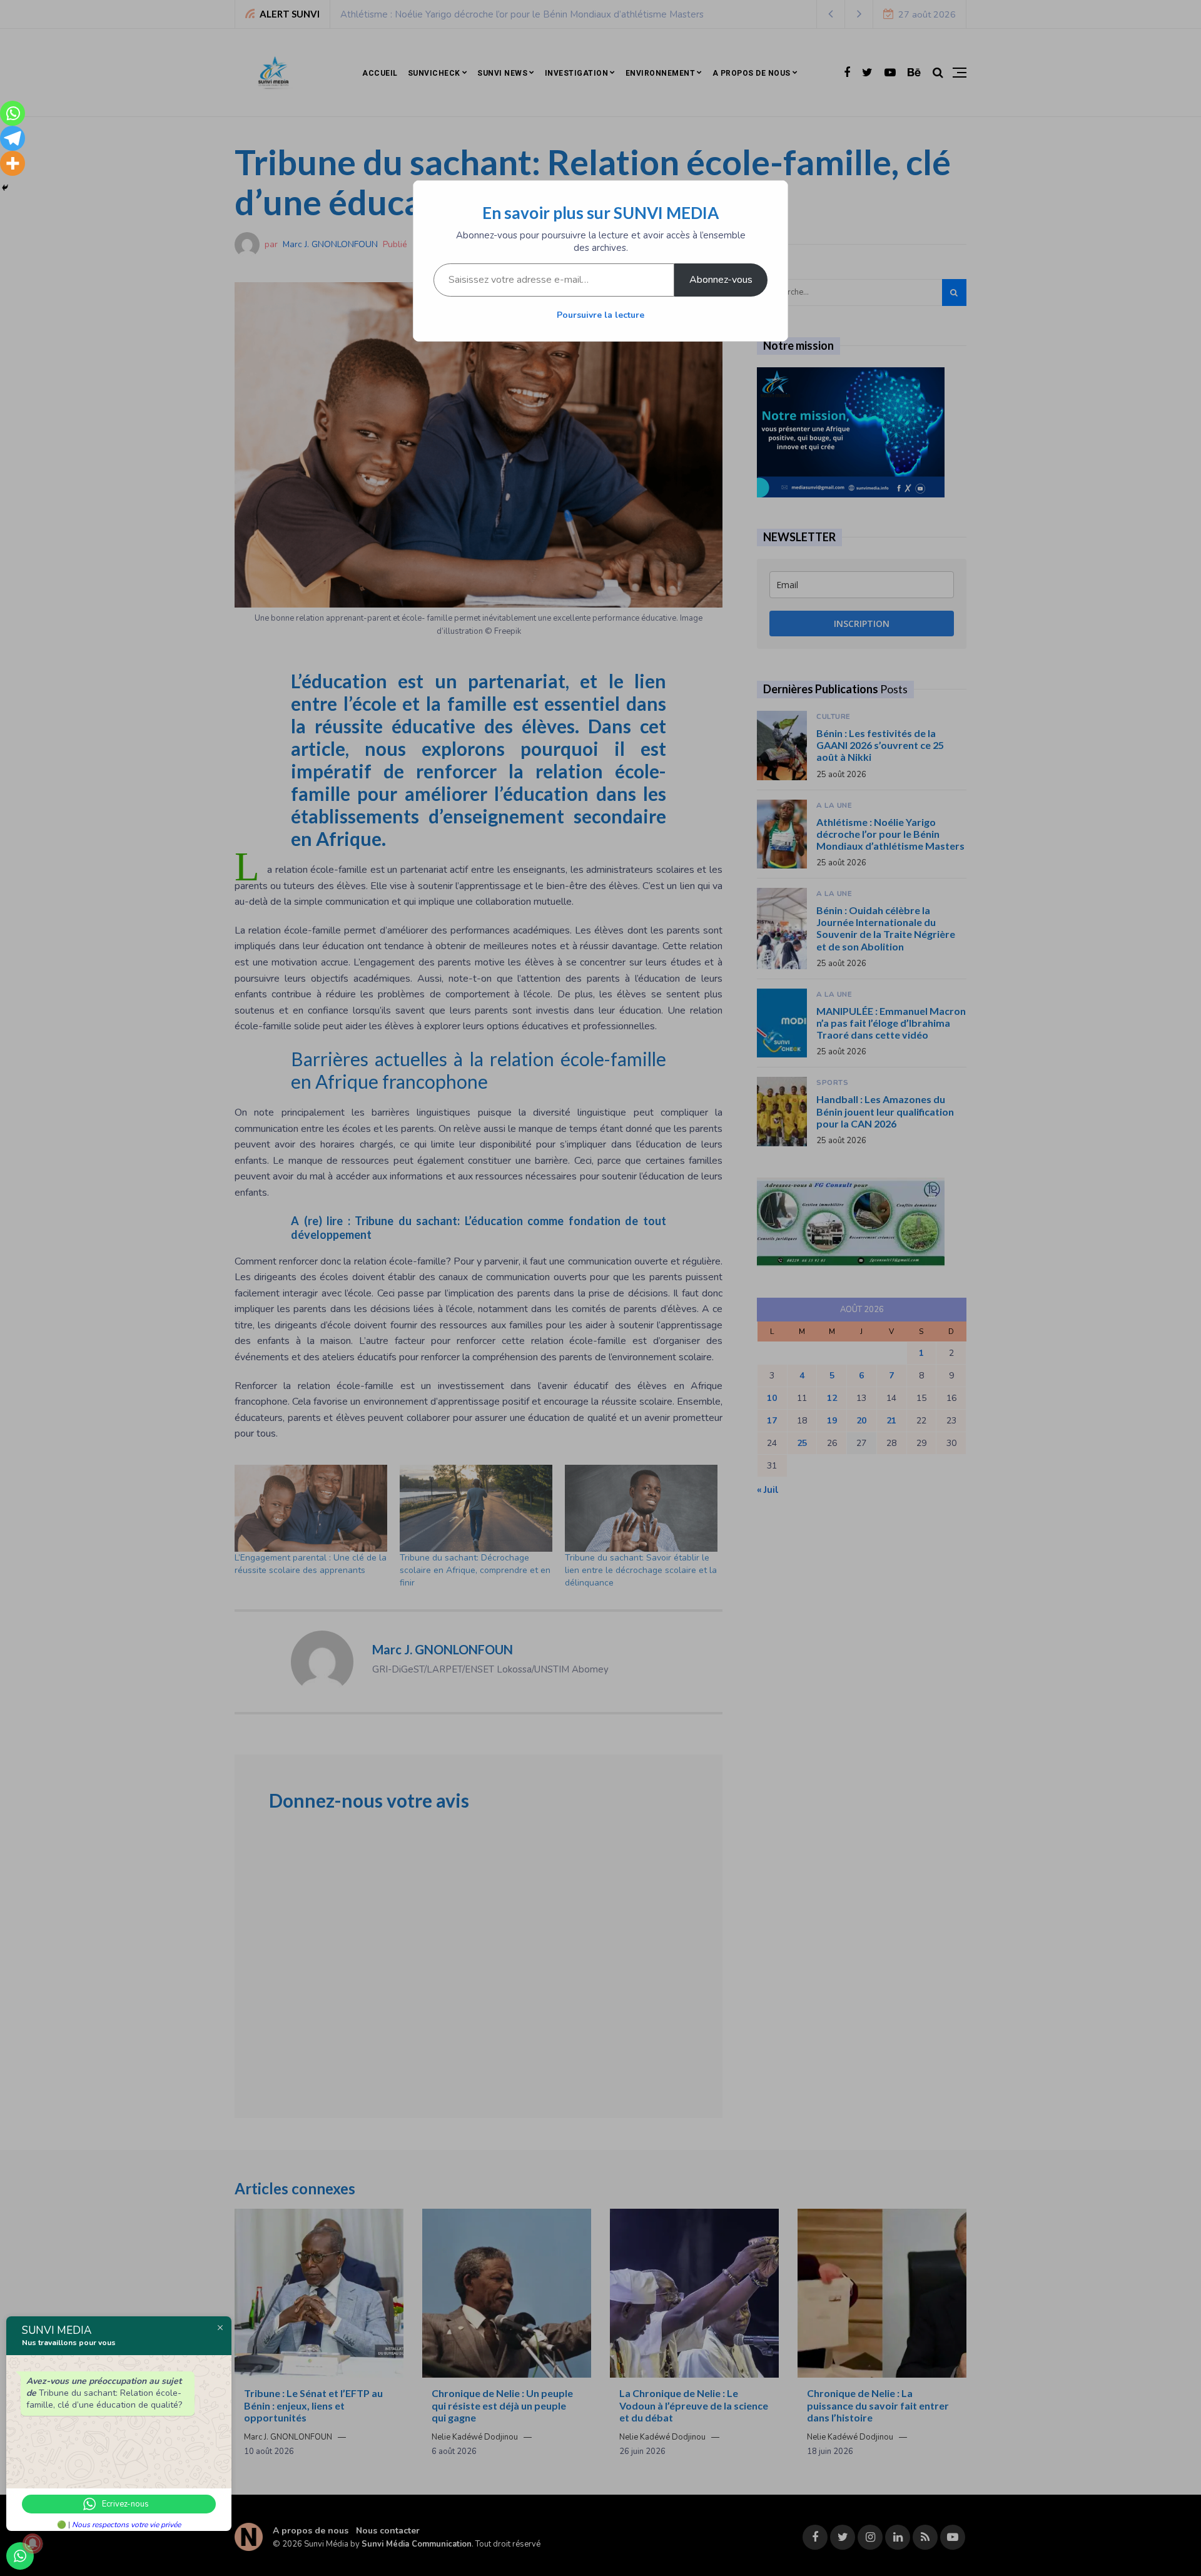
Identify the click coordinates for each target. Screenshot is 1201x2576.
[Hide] (5, 188)
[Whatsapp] (13, 113)
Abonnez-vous (721, 280)
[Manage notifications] (33, 2543)
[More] (13, 163)
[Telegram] (13, 138)
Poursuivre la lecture (600, 315)
